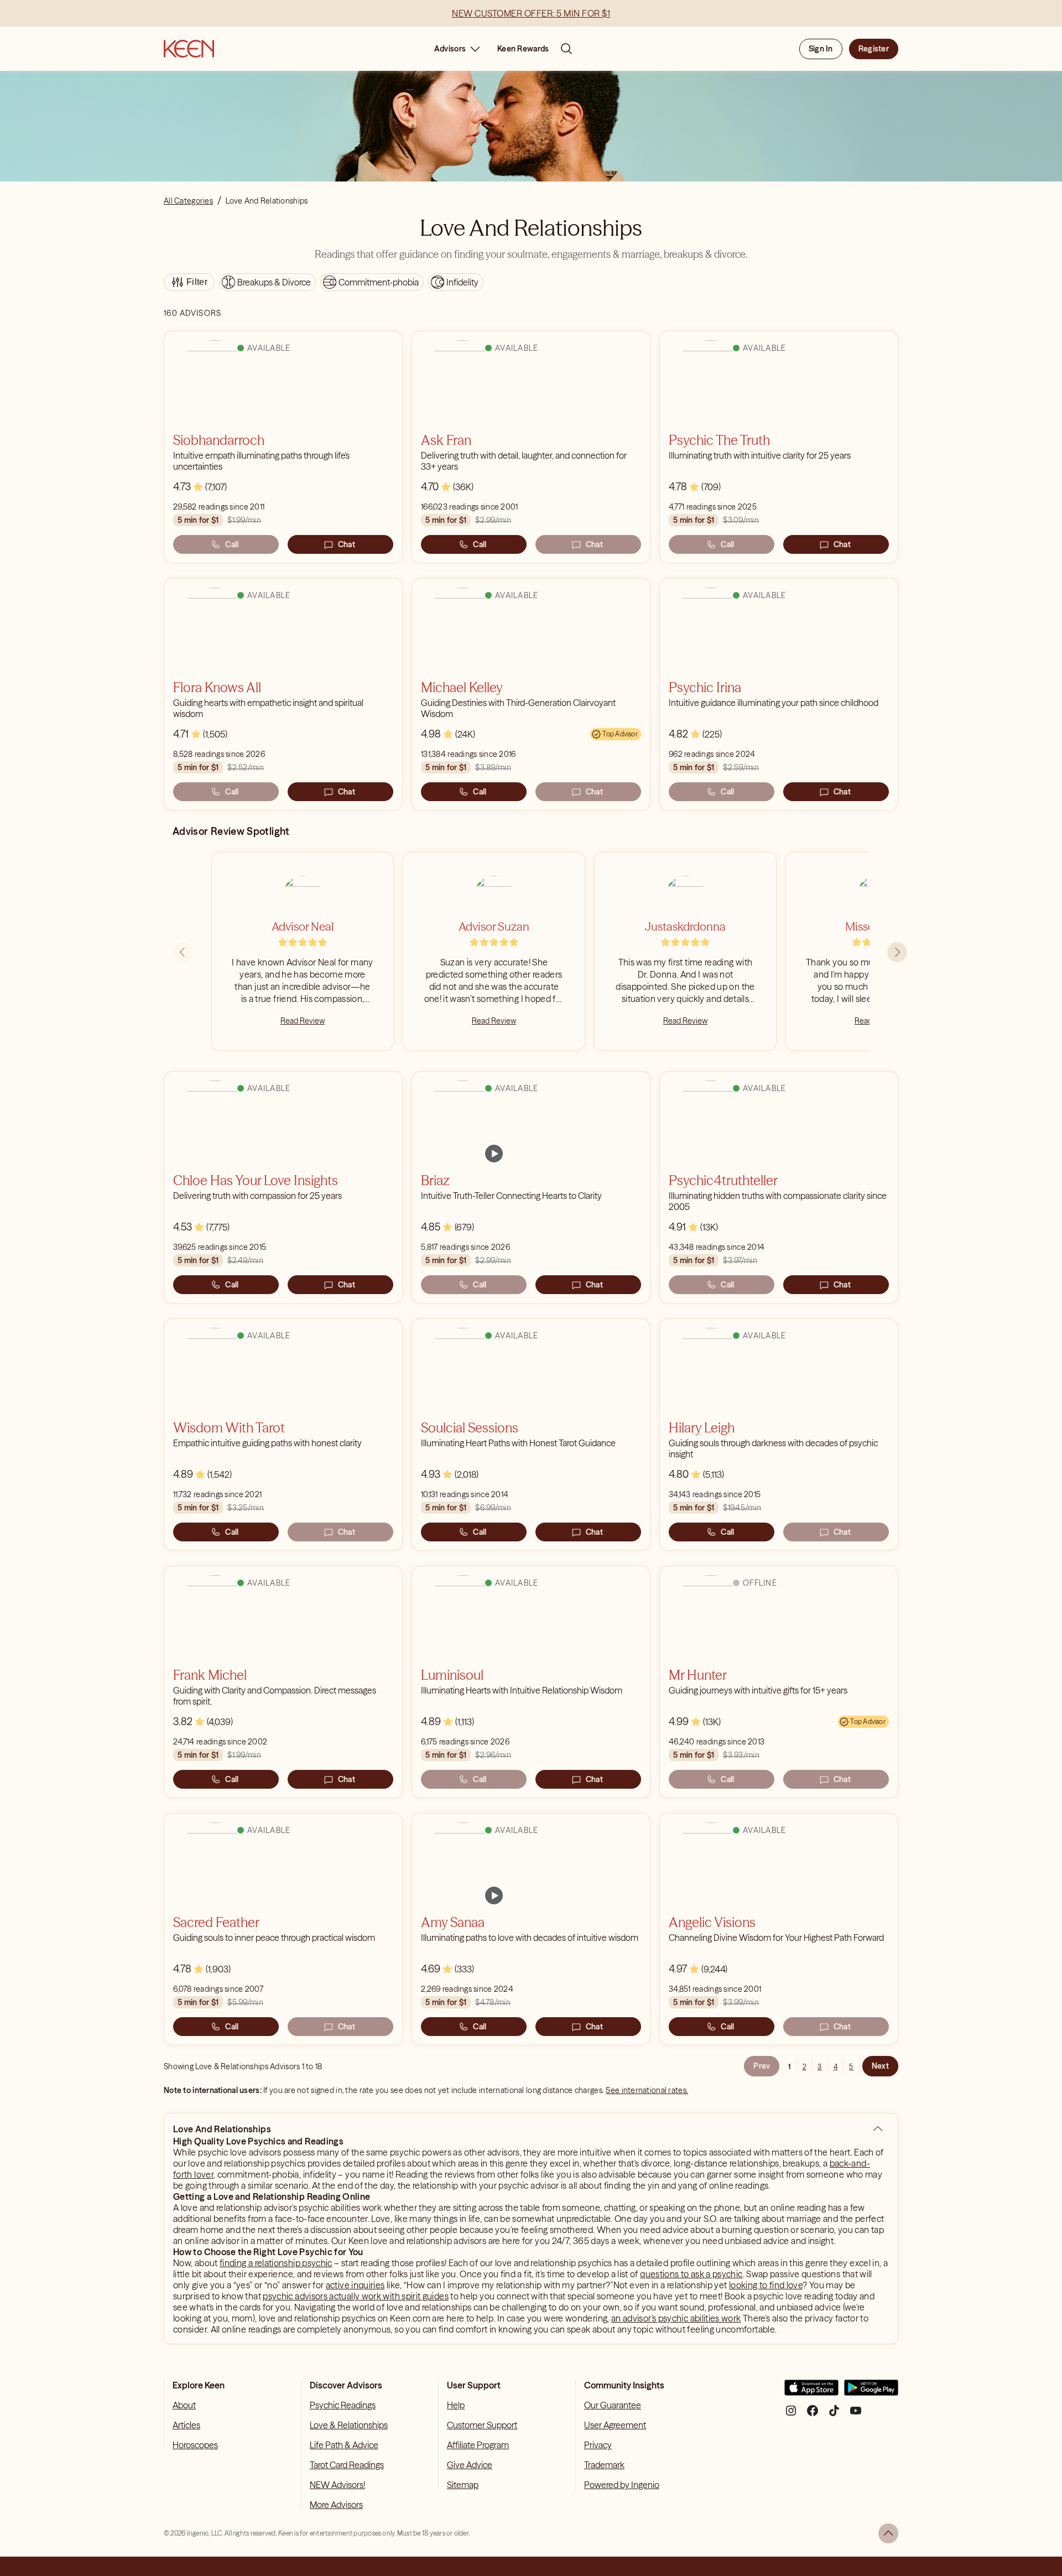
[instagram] (791, 2415)
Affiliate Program (478, 2445)
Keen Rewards (523, 49)
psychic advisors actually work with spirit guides (356, 2296)
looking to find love (766, 2285)
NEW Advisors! (337, 2485)
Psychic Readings (343, 2405)
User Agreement (615, 2425)
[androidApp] (871, 2392)
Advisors (450, 49)
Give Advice (470, 2465)
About (184, 2405)
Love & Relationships (349, 2425)
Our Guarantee (613, 2405)
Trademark (604, 2465)
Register (874, 49)
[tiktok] (834, 2415)
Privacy (598, 2445)
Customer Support (482, 2425)
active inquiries (355, 2285)
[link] (494, 1154)
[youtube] (856, 2415)
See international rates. (647, 2090)
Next (880, 2066)
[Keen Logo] (189, 49)
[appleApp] (811, 2392)
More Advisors (336, 2505)
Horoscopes (195, 2445)
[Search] (566, 49)
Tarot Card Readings (347, 2465)
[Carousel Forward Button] (897, 952)
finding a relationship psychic (276, 2263)
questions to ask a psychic (691, 2274)
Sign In (821, 49)
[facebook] (813, 2415)
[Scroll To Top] (888, 2533)
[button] (878, 2129)
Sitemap (463, 2485)
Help (456, 2405)
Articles (186, 2425)
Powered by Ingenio (622, 2485)
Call (232, 544)
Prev (762, 2066)
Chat (347, 544)
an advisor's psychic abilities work (676, 2318)
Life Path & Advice (344, 2445)
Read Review (303, 1021)
